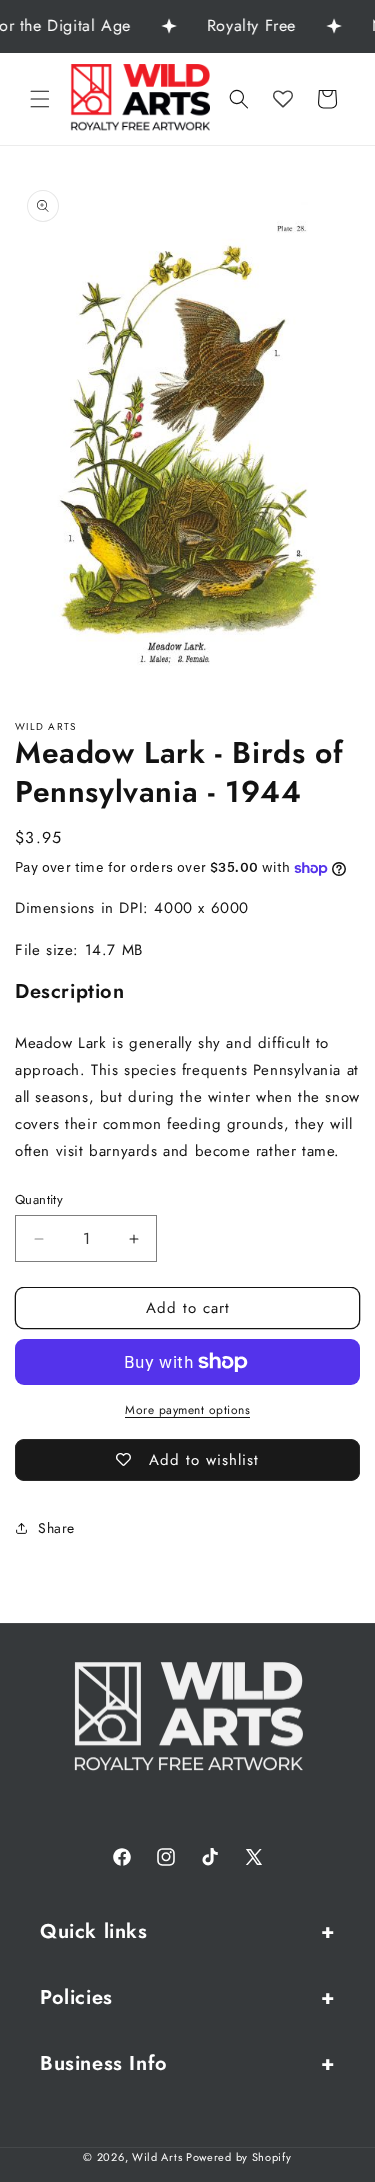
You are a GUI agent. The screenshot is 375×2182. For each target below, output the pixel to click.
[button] (40, 99)
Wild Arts (157, 2157)
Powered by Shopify (239, 2157)
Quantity (39, 1199)
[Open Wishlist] (283, 99)
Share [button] (56, 1528)
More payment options (187, 1410)
